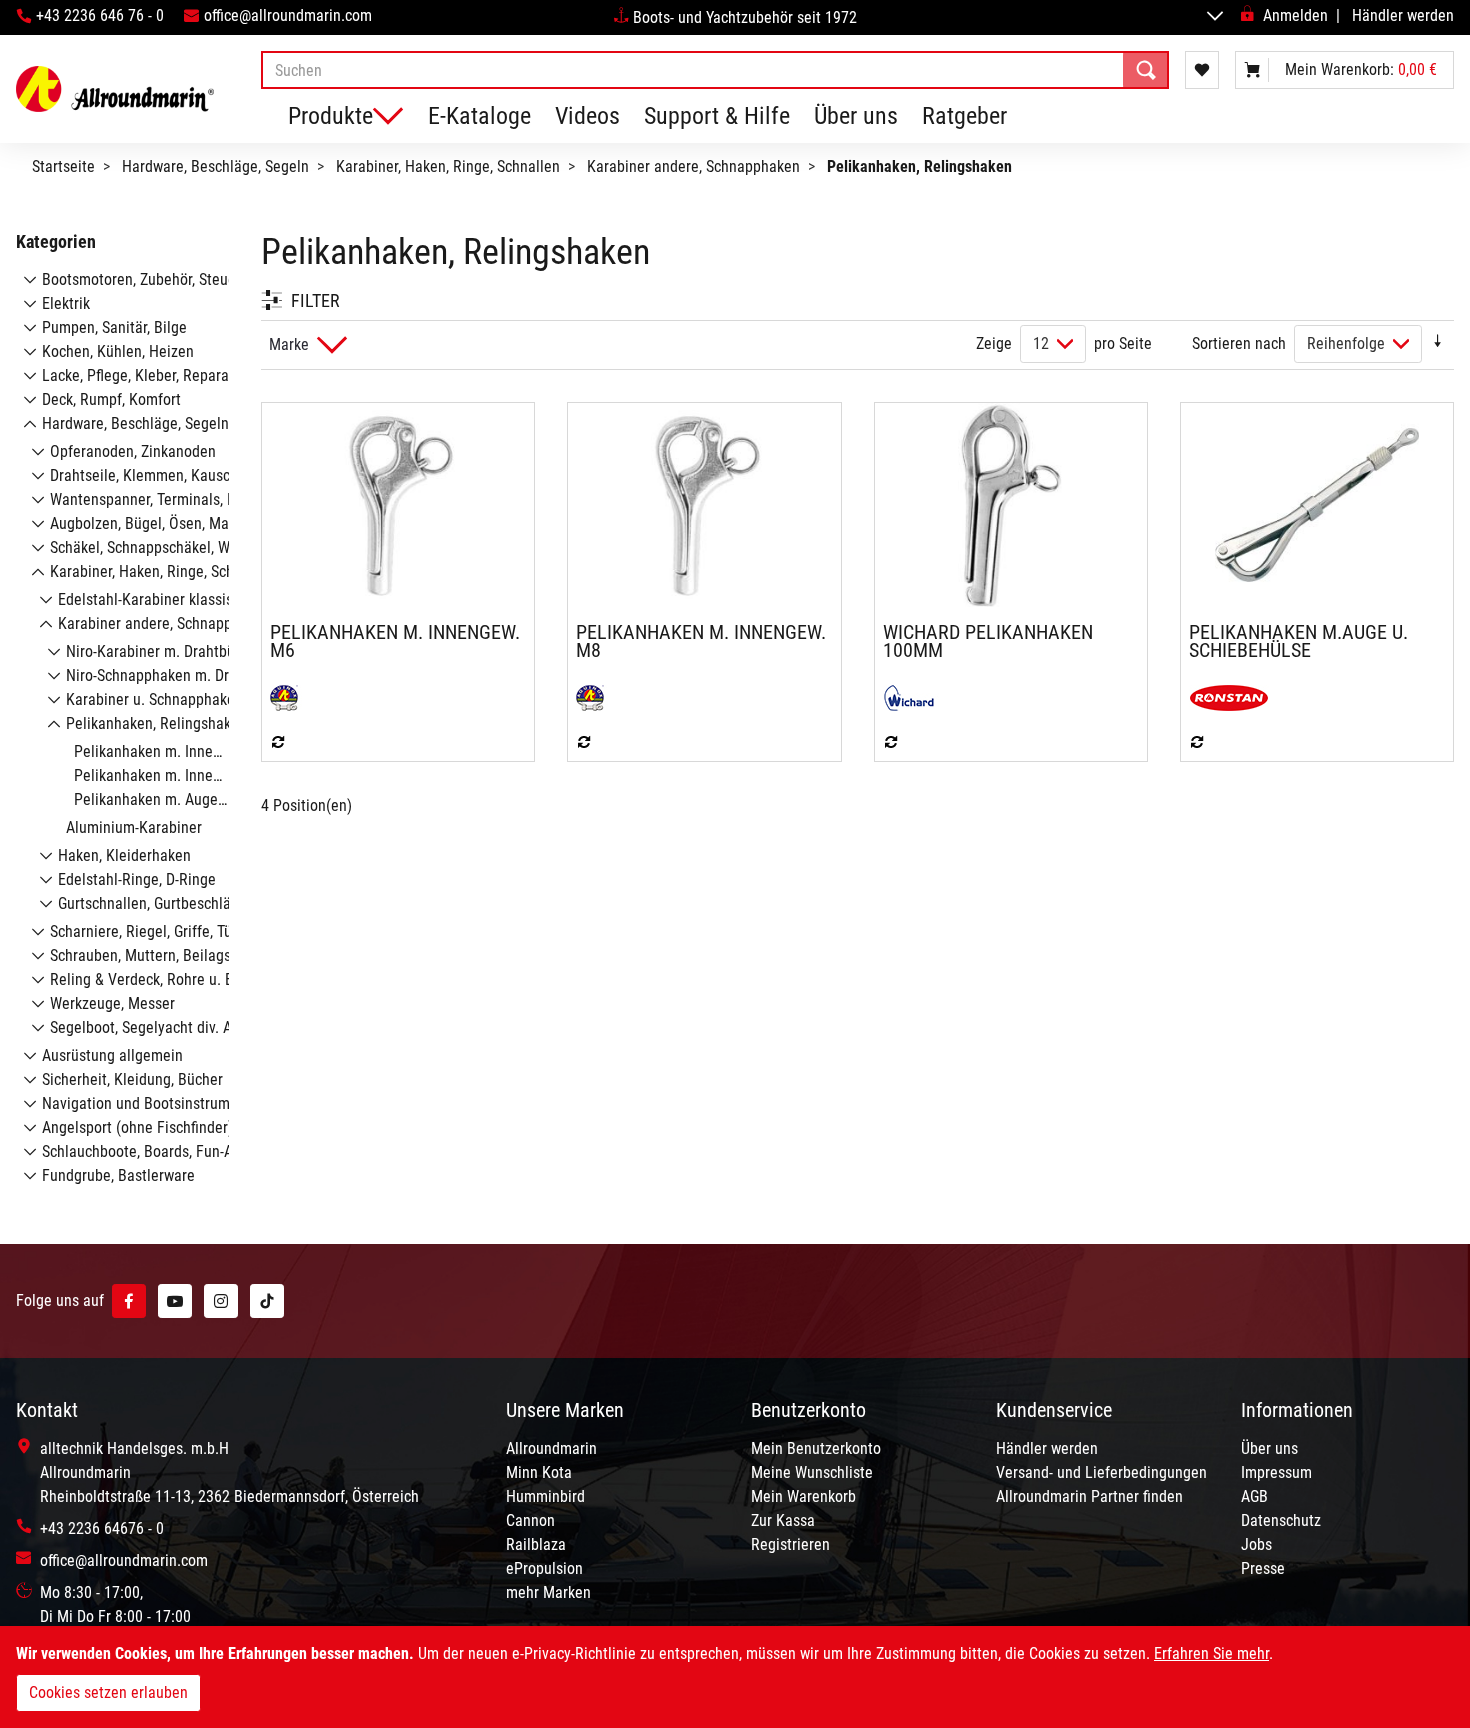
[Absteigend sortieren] (1438, 343)
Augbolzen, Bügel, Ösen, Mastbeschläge (178, 523)
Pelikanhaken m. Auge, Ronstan (176, 799)
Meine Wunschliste (812, 1472)
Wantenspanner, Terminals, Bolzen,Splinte (184, 499)
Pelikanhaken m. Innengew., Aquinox (191, 751)
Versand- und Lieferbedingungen (1101, 1472)
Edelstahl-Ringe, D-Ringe (137, 879)
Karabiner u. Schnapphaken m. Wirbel (187, 699)
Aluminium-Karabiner (134, 827)
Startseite (63, 166)
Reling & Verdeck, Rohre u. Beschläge (171, 979)
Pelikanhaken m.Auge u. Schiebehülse (1298, 641)
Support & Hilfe (717, 116)
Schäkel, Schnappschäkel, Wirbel (154, 547)
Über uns (856, 116)
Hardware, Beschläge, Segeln (215, 166)
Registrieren (790, 1544)
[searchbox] (715, 70)
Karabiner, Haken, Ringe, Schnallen (448, 166)
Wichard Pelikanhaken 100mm (988, 641)
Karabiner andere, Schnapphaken (693, 166)
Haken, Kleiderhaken (124, 855)
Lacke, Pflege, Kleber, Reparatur (144, 375)
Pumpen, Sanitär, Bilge (114, 327)
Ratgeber (964, 116)
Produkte (330, 116)
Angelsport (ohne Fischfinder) (137, 1127)
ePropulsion (544, 1568)
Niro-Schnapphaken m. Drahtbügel (176, 675)
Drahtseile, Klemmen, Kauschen (152, 475)
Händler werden (1403, 15)
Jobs (1256, 1544)
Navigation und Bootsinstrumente (150, 1103)
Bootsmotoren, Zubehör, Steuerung (153, 279)
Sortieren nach (1239, 343)
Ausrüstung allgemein (112, 1055)
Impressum (1276, 1472)
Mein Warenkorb (803, 1496)
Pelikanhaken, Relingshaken (156, 723)
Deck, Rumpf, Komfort (111, 399)
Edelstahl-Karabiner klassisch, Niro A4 (180, 599)
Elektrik (66, 303)
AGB (1254, 1496)
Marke (289, 344)
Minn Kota (539, 1472)
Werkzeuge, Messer (112, 1003)
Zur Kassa (783, 1520)
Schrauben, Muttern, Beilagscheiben (166, 955)
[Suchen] (1146, 70)
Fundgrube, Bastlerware (118, 1175)
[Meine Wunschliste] (1202, 70)
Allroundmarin (551, 1448)
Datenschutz (1281, 1520)
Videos (587, 116)
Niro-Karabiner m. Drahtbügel (160, 651)
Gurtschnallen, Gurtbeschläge (152, 903)
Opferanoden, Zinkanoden (133, 451)
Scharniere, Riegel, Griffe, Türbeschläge (176, 931)
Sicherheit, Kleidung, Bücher (132, 1079)
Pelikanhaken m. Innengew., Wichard (191, 775)
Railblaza (536, 1544)
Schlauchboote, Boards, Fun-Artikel (154, 1151)
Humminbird (545, 1496)
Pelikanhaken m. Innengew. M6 (395, 641)
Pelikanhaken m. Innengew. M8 (701, 641)
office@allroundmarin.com (288, 15)
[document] (735, 1677)
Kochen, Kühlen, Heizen (118, 351)
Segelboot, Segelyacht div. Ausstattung (175, 1027)
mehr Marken (548, 1592)
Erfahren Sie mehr (1211, 1653)
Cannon (530, 1520)
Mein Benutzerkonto (816, 1448)
